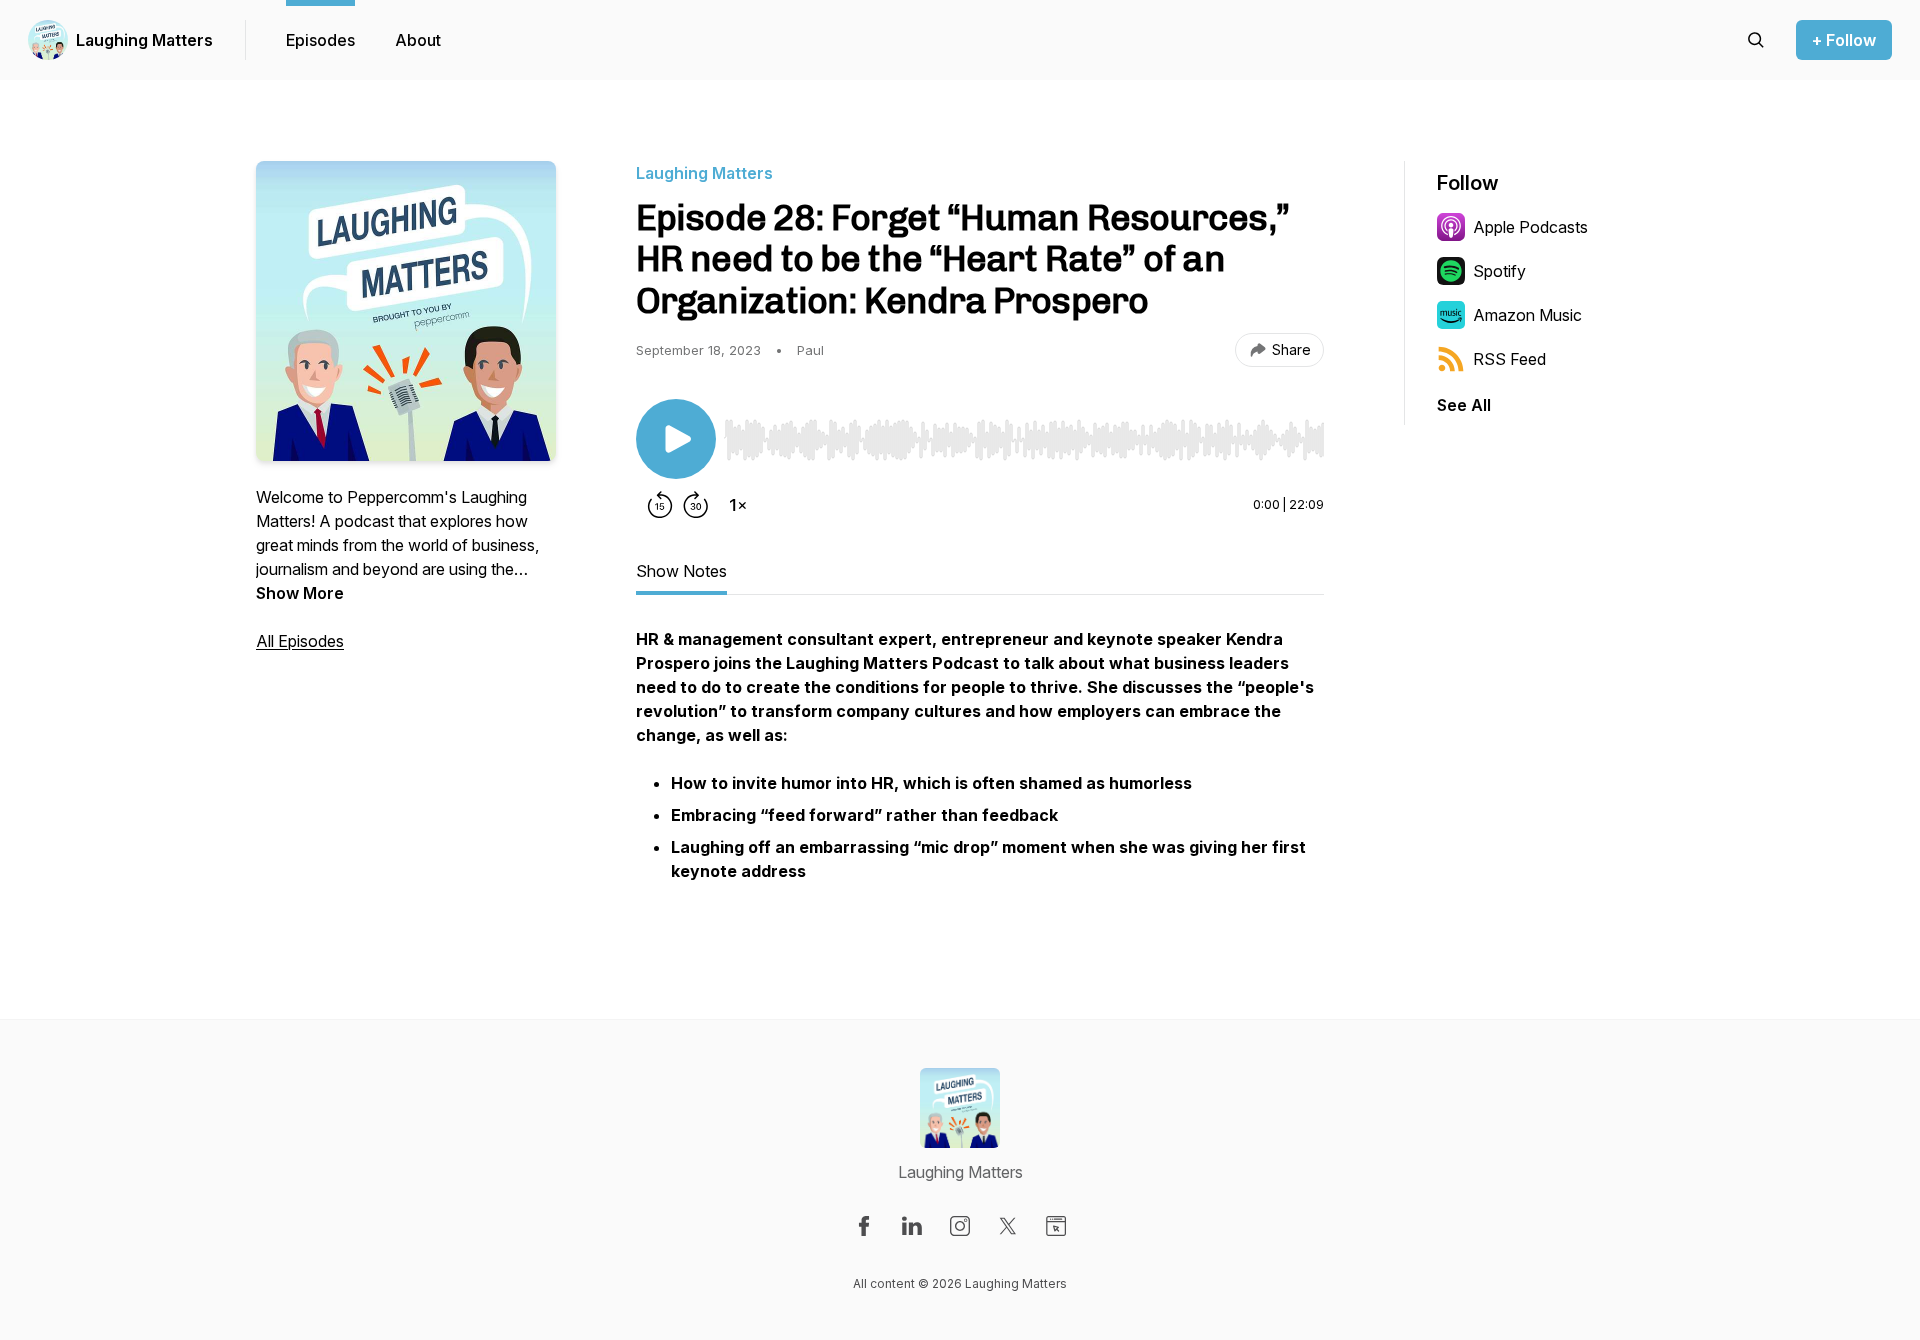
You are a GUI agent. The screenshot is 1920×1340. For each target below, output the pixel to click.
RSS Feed (1509, 359)
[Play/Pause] (676, 439)
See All (1464, 405)
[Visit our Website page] (1056, 1226)
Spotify (1499, 271)
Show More (300, 593)
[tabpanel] (980, 767)
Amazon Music (1527, 315)
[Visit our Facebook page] (864, 1226)
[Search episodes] (1756, 40)
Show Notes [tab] (681, 571)
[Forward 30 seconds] (696, 505)
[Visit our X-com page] (1008, 1226)
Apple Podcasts (1530, 227)
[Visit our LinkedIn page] (912, 1226)
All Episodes (300, 641)
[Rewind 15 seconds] (660, 505)
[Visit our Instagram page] (960, 1226)
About (418, 40)
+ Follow (1844, 40)
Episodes (320, 40)
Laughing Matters (144, 40)
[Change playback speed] (738, 505)
